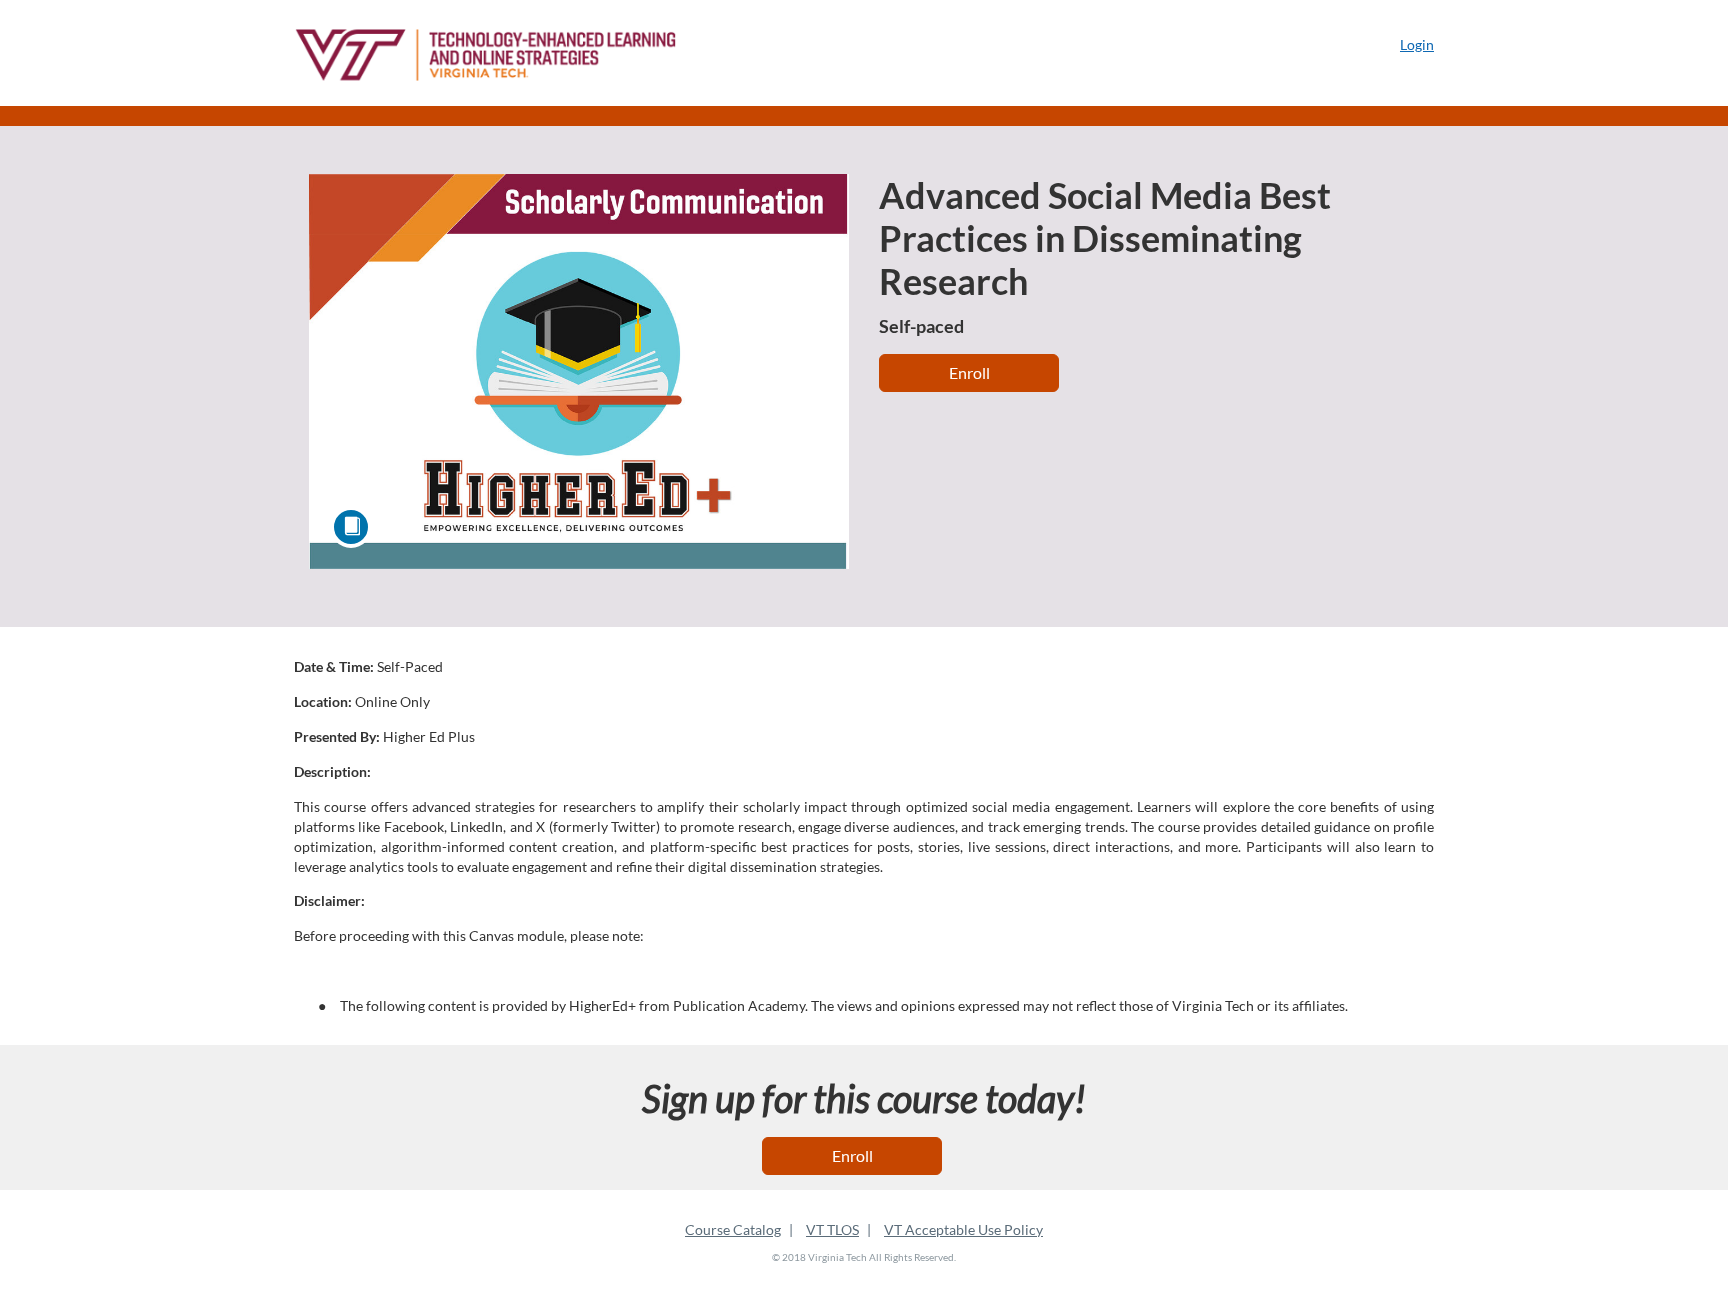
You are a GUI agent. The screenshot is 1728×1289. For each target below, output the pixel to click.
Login (1417, 44)
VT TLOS (832, 1229)
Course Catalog (733, 1229)
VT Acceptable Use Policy (963, 1229)
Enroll (969, 372)
